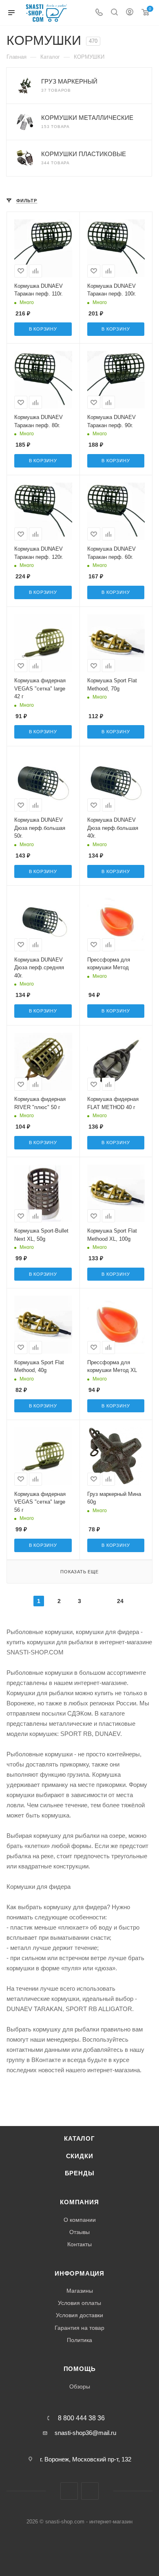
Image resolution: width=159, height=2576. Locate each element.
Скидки (80, 2156)
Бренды (80, 2173)
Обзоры (80, 2386)
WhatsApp (90, 2491)
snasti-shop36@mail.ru (85, 2433)
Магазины (80, 2291)
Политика (79, 2340)
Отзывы (79, 2232)
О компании (80, 2220)
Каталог (79, 2139)
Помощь (80, 2369)
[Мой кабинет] (130, 13)
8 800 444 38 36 (81, 2418)
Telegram (69, 2491)
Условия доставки (79, 2315)
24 (120, 1601)
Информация (79, 2274)
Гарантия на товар (79, 2328)
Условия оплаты (79, 2303)
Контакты (79, 2244)
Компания (79, 2202)
